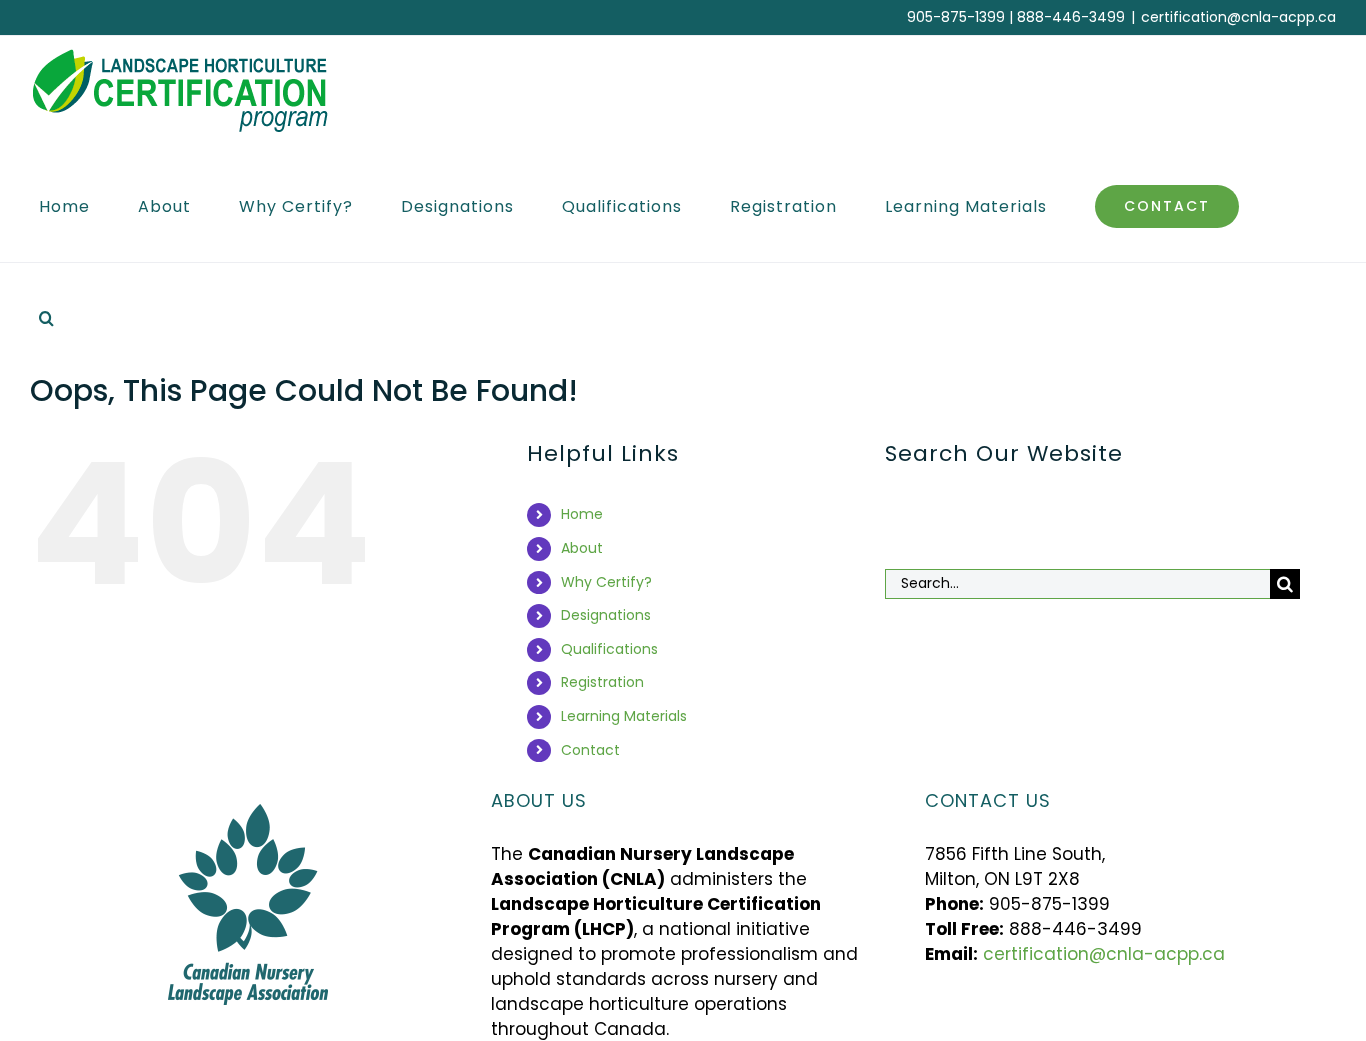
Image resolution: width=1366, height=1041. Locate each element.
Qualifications (609, 649)
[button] (47, 317)
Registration (602, 682)
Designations (606, 615)
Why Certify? (606, 582)
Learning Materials (624, 716)
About (582, 548)
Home (582, 514)
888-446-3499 (1071, 17)
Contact (590, 750)
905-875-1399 (956, 17)
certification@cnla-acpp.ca (1238, 17)
